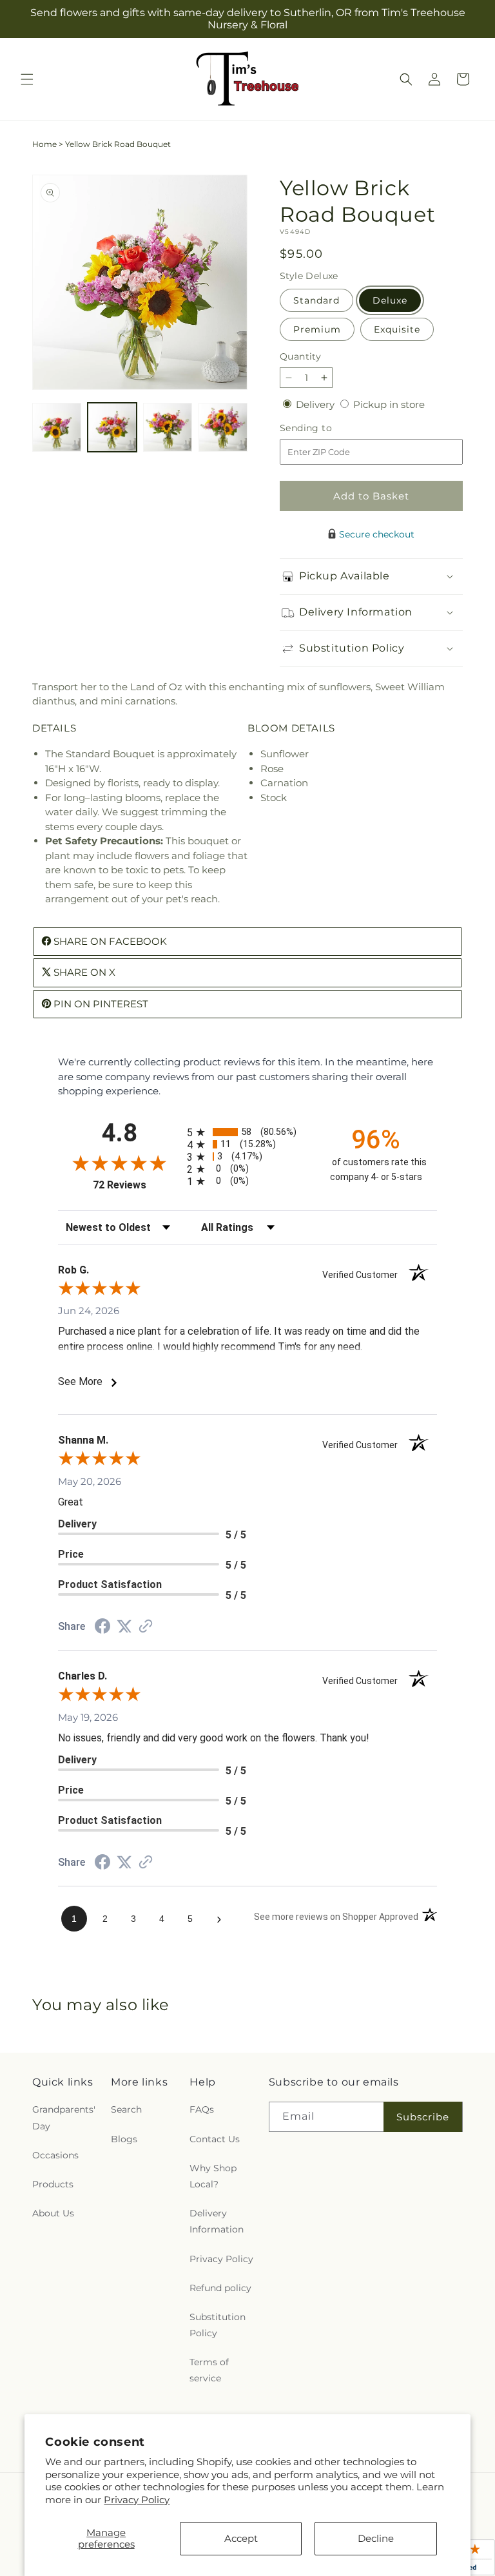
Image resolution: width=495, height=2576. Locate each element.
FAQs (202, 2109)
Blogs (124, 2139)
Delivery (316, 404)
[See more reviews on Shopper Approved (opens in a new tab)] (146, 1627)
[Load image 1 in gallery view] (57, 427)
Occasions (55, 2155)
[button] (27, 79)
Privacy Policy (137, 2500)
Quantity (300, 356)
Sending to (325, 428)
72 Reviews (137, 1185)
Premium (317, 329)
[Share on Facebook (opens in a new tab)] (102, 1628)
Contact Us (215, 2139)
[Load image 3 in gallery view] (168, 427)
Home (44, 144)
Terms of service (209, 2370)
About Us (53, 2213)
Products (53, 2184)
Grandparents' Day (64, 2117)
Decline (376, 2538)
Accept (241, 2538)
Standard (316, 300)
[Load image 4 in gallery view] (223, 427)
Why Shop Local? (213, 2176)
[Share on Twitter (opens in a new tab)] (124, 1626)
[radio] (247, 1132)
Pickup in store (389, 404)
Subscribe (423, 2117)
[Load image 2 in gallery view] (112, 427)
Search (126, 2109)
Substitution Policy (218, 2325)
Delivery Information (217, 2221)
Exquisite (397, 329)
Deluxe (390, 300)
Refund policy (220, 2288)
